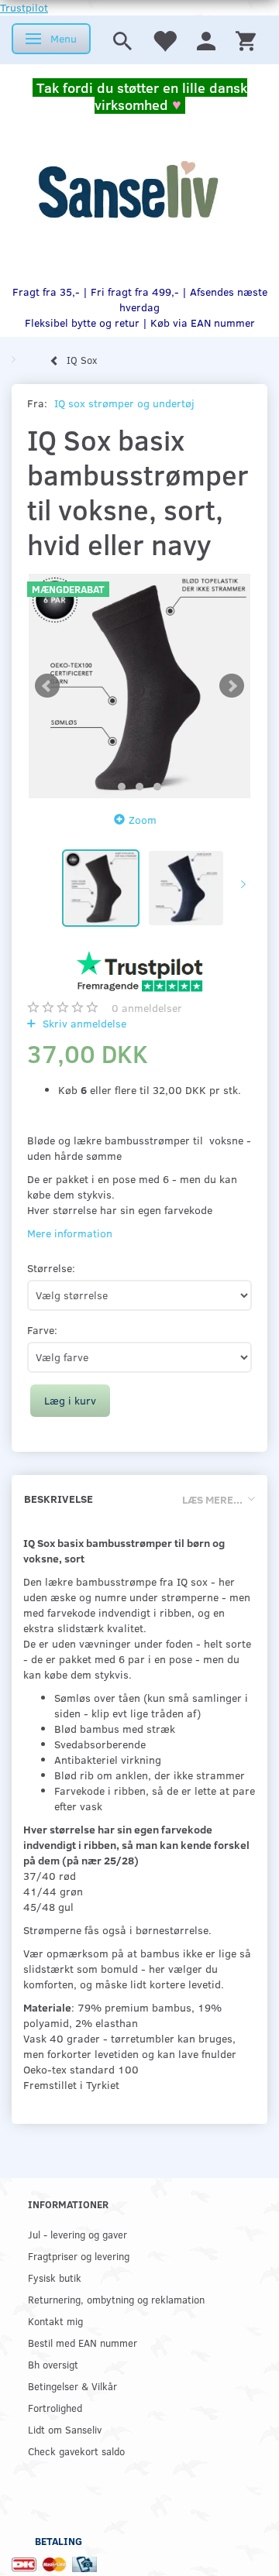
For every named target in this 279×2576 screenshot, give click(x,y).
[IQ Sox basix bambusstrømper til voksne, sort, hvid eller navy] (139, 686)
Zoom (143, 820)
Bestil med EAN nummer (83, 2343)
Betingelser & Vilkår (72, 2386)
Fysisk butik (55, 2278)
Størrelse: (51, 1268)
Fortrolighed (55, 2408)
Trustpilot (24, 7)
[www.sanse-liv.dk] (128, 190)
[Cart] (246, 40)
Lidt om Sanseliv (65, 2429)
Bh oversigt (53, 2364)
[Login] (206, 40)
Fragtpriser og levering (79, 2256)
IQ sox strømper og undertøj (124, 403)
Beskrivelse (59, 1499)
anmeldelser (147, 1008)
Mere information (70, 1233)
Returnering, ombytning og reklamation (116, 2299)
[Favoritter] (164, 40)
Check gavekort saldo (76, 2451)
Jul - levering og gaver (77, 2234)
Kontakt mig (55, 2321)
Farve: (42, 1330)
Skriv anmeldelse (83, 1023)
